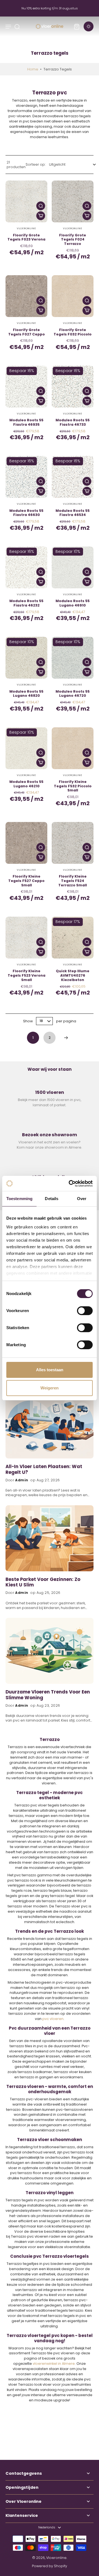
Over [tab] (82, 1199)
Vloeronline (56, 2558)
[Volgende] (66, 1038)
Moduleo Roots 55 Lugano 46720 (73, 694)
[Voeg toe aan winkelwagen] (41, 216)
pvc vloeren (53, 2019)
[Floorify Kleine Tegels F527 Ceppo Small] (26, 843)
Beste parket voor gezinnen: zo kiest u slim (43, 1583)
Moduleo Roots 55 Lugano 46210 (26, 784)
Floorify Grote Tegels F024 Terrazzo (73, 239)
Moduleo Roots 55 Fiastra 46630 (26, 513)
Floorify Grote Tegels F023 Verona (26, 237)
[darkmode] (89, 26)
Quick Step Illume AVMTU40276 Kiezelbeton (73, 975)
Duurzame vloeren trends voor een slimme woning (48, 1695)
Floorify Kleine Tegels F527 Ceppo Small (26, 881)
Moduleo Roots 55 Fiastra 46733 (73, 422)
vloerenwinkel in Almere (54, 2363)
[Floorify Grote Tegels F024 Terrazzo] (73, 201)
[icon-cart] (76, 26)
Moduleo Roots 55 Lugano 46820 (26, 694)
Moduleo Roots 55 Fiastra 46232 (26, 603)
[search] (17, 26)
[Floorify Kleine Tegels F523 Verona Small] (26, 938)
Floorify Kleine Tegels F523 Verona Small (27, 975)
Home (33, 69)
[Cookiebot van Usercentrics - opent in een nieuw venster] (70, 1184)
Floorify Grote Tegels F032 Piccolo (73, 332)
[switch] (85, 1311)
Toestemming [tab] (19, 1199)
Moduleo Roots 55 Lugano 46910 (73, 603)
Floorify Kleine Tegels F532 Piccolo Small (73, 786)
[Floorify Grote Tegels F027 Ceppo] (26, 296)
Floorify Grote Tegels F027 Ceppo (27, 332)
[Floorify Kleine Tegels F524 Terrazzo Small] (73, 843)
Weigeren (50, 1388)
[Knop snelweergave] (41, 206)
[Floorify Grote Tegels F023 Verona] (26, 201)
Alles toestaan (50, 1370)
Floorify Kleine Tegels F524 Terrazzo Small (73, 881)
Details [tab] (52, 1199)
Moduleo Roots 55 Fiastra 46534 (73, 513)
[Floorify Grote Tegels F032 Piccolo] (73, 296)
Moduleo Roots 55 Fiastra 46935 (26, 422)
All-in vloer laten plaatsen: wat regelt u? (44, 1470)
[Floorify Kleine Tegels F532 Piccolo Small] (73, 748)
